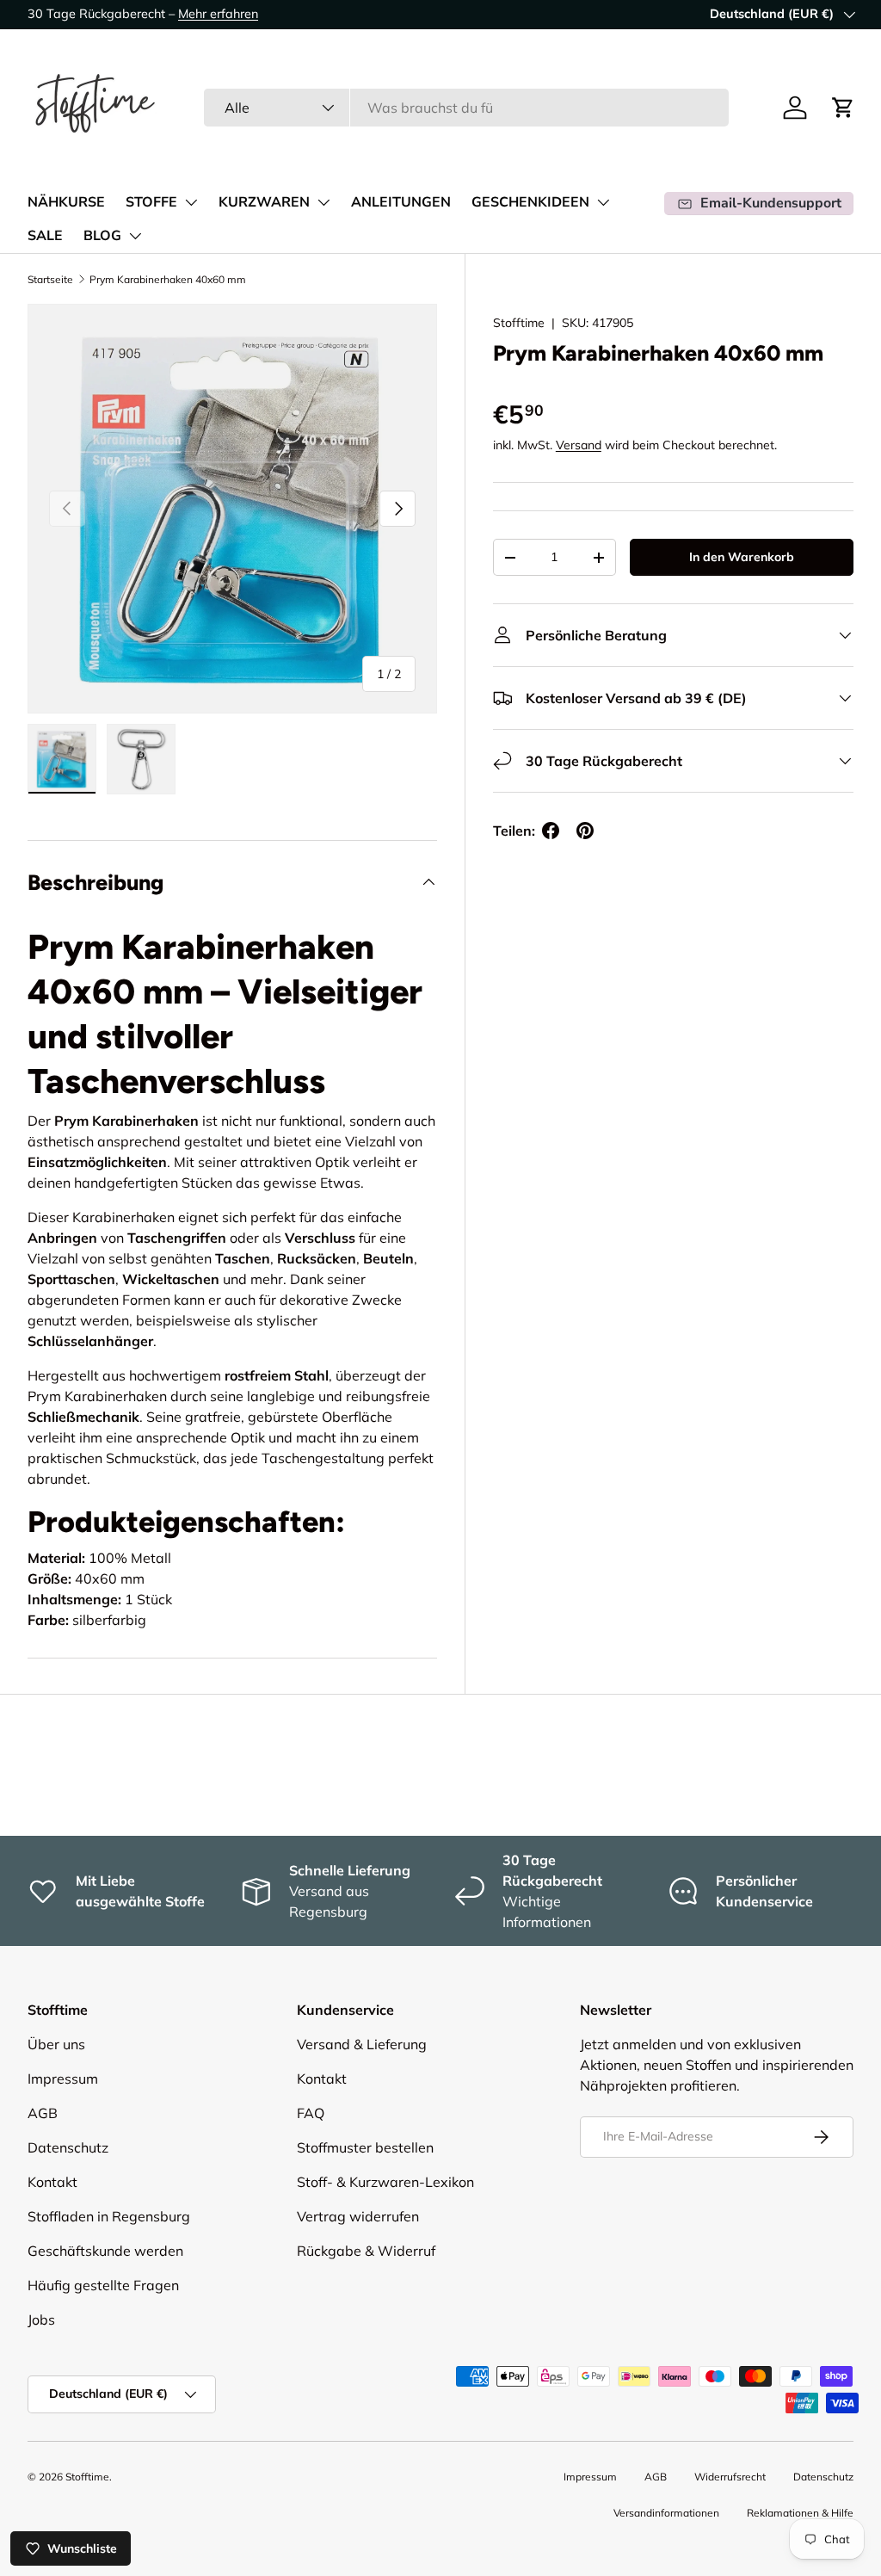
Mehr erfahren (218, 14)
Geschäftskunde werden (105, 2251)
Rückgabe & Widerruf (366, 2251)
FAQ (311, 2113)
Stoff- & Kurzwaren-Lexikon (385, 2182)
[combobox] (466, 108)
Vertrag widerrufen (358, 2216)
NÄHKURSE (66, 202)
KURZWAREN (264, 202)
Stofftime (519, 323)
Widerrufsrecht (730, 2477)
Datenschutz (68, 2147)
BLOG (102, 236)
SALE (45, 236)
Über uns (56, 2044)
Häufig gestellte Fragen (103, 2285)
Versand (579, 445)
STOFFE (151, 202)
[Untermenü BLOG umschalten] (135, 236)
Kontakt (52, 2182)
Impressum (63, 2079)
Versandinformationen (666, 2513)
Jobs (41, 2320)
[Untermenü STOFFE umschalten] (191, 202)
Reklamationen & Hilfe (800, 2513)
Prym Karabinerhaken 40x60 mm (168, 279)
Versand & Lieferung (362, 2044)
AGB (43, 2113)
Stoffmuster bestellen (365, 2147)
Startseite (50, 279)
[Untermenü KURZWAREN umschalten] (323, 202)
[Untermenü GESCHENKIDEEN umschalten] (603, 202)
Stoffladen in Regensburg (109, 2216)
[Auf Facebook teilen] (551, 831)
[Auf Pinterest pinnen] (585, 831)
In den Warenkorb (742, 557)
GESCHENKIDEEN (530, 202)
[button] (843, 108)
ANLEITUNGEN (401, 202)
